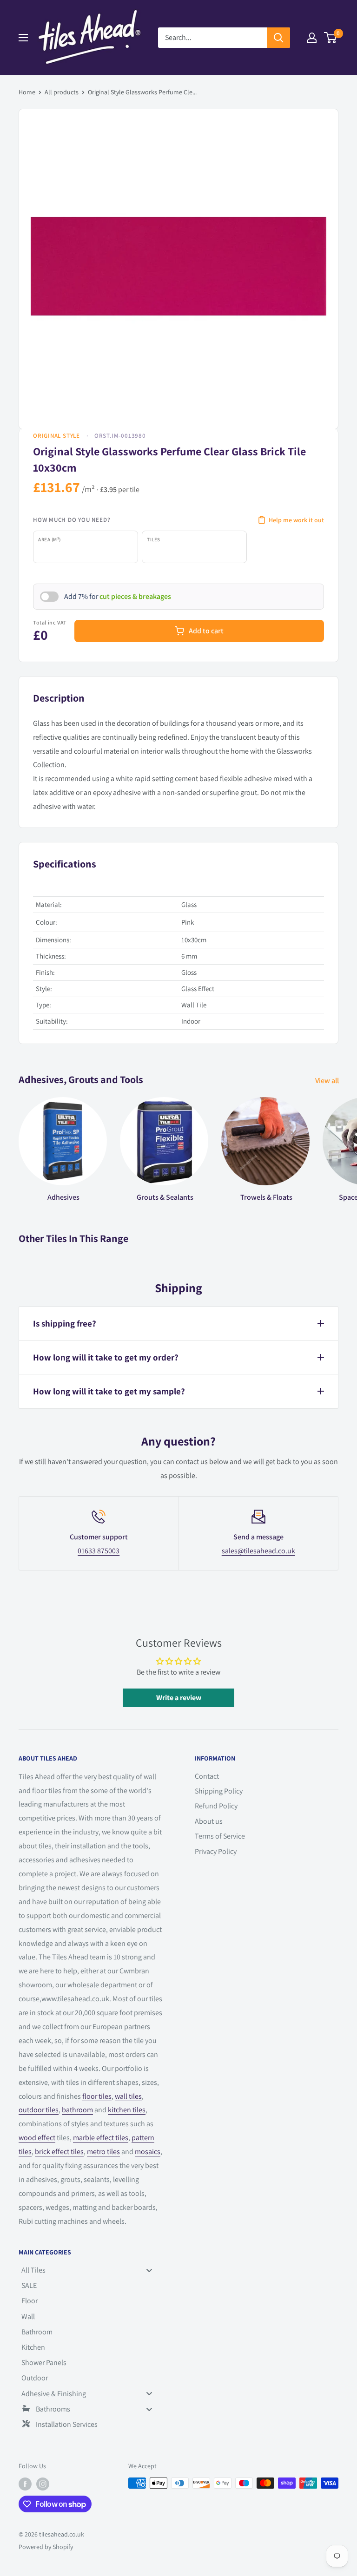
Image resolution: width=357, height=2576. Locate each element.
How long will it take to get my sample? (109, 1391)
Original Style (56, 436)
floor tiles (97, 2096)
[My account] (312, 38)
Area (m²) (50, 539)
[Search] (278, 38)
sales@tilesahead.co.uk (258, 1551)
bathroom (77, 2110)
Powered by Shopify (46, 2547)
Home (27, 92)
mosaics (148, 2152)
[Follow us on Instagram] (43, 2484)
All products (62, 92)
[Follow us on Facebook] (25, 2484)
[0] (331, 38)
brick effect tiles (59, 2152)
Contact (207, 1776)
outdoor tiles (39, 2110)
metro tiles (103, 2152)
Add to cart (206, 631)
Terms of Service (220, 1836)
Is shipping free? (65, 1323)
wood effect (37, 2138)
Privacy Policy (216, 1851)
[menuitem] (90, 2270)
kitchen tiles (127, 2110)
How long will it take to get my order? (106, 1357)
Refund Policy (216, 1806)
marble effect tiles (101, 2138)
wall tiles (128, 2096)
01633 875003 (99, 1551)
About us (209, 1821)
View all (328, 1081)
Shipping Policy (219, 1791)
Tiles (154, 539)
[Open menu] (23, 38)
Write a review (179, 1698)
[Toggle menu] (149, 2270)
